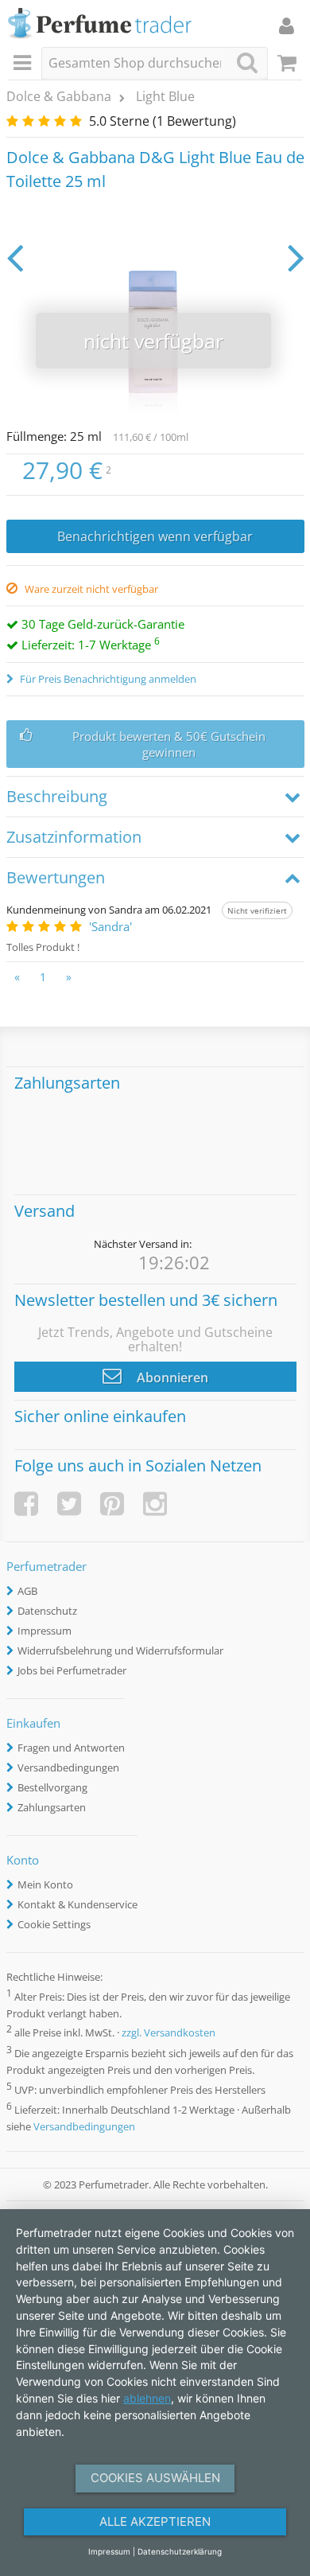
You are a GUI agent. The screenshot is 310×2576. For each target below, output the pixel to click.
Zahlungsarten (52, 1807)
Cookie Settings (54, 1924)
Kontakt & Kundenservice (77, 1904)
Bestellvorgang (52, 1787)
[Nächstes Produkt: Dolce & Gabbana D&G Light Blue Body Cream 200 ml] (296, 257)
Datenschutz (47, 1611)
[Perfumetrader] (100, 24)
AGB (27, 1591)
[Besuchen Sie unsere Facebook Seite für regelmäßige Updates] (26, 1504)
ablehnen (147, 2398)
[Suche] (247, 62)
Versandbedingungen (68, 1767)
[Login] (287, 25)
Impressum (45, 1631)
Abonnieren (171, 1378)
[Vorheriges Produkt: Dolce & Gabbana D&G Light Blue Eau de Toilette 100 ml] (15, 257)
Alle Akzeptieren (155, 2521)
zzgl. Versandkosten (169, 2033)
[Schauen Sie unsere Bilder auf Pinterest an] (112, 1504)
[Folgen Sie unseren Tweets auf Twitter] (69, 1504)
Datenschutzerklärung (180, 2551)
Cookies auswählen (155, 2478)
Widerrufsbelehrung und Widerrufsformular (120, 1650)
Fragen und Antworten (71, 1748)
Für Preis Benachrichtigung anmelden (107, 679)
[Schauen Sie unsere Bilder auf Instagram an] (155, 1504)
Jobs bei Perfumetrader (72, 1670)
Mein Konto (45, 1884)
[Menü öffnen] (25, 64)
